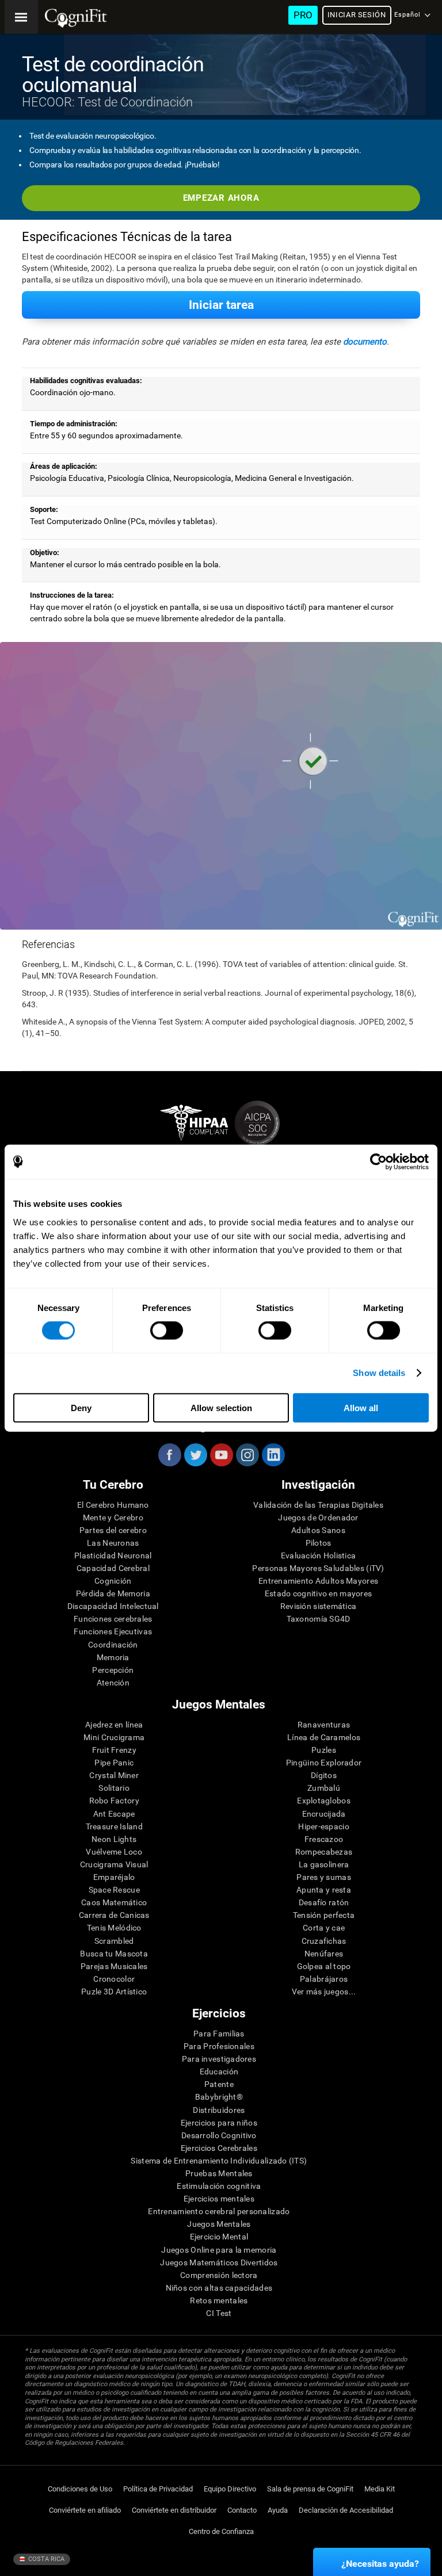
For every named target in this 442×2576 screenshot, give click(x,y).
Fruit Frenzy (114, 1750)
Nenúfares (324, 1954)
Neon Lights (114, 1839)
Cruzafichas (324, 1941)
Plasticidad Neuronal (113, 1555)
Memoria (113, 1657)
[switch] (167, 1331)
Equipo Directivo (230, 2489)
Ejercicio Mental (219, 2237)
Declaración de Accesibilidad (346, 2510)
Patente (219, 2084)
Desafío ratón (324, 1902)
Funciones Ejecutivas (113, 1631)
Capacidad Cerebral (113, 1568)
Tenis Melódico (114, 1928)
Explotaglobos (324, 1801)
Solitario (114, 1788)
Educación (219, 2071)
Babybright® (219, 2097)
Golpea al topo (324, 1966)
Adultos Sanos (318, 1530)
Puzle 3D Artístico (114, 1992)
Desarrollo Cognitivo (219, 2135)
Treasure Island (114, 1826)
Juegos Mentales (219, 2224)
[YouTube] (221, 1455)
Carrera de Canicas (114, 1915)
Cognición (113, 1581)
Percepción (113, 1670)
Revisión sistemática (319, 1606)
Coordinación (113, 1645)
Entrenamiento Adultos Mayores (318, 1581)
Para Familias (219, 2034)
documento (365, 342)
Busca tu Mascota (114, 1954)
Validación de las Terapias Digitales (318, 1505)
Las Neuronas (113, 1543)
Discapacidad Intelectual (113, 1606)
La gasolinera (324, 1864)
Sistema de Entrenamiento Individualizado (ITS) (219, 2161)
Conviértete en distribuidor (174, 2510)
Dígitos (324, 1775)
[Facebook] (169, 1455)
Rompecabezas (324, 1852)
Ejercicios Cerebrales (219, 2148)
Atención (113, 1683)
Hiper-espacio (324, 1826)
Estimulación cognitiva (219, 2186)
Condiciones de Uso (80, 2489)
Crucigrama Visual (114, 1864)
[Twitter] (195, 1455)
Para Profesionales (219, 2046)
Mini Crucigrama (114, 1737)
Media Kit (380, 2489)
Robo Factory (114, 1801)
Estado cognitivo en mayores (319, 1593)
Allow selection (221, 1407)
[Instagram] (247, 1455)
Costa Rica (45, 2559)
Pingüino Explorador (324, 1763)
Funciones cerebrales (113, 1619)
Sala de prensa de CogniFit (310, 2489)
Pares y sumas (324, 1877)
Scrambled (114, 1941)
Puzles (324, 1750)
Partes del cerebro (113, 1530)
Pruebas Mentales (219, 2173)
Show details (379, 1373)
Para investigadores (219, 2059)
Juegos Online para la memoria (219, 2250)
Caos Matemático (114, 1902)
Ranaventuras (324, 1725)
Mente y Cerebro (113, 1518)
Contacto (242, 2510)
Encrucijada (324, 1814)
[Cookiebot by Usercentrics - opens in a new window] (378, 1162)
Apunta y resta (324, 1890)
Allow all (361, 1407)
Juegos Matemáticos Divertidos (219, 2262)
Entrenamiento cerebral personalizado (219, 2211)
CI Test (219, 2313)
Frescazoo (324, 1839)
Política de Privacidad (158, 2489)
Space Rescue (114, 1890)
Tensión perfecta (324, 1915)
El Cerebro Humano (113, 1505)
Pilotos (319, 1543)
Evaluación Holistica (319, 1555)
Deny (81, 1407)
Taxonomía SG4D (319, 1619)
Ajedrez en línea (114, 1725)
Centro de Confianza (221, 2531)
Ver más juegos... (324, 1992)
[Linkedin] (273, 1455)
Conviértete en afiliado (85, 2510)
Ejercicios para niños (219, 2123)
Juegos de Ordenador (318, 1518)
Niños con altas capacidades (219, 2288)
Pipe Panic (114, 1763)
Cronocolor (114, 1979)
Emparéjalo (114, 1877)
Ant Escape (114, 1814)
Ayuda (278, 2510)
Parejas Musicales (114, 1966)
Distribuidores (219, 2110)
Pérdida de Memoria (113, 1593)
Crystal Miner (114, 1775)
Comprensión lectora (219, 2275)
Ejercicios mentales (219, 2199)
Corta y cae (324, 1928)
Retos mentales (219, 2300)
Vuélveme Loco (114, 1852)
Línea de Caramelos (324, 1737)
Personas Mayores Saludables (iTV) (318, 1568)
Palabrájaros (324, 1979)
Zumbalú (324, 1788)
